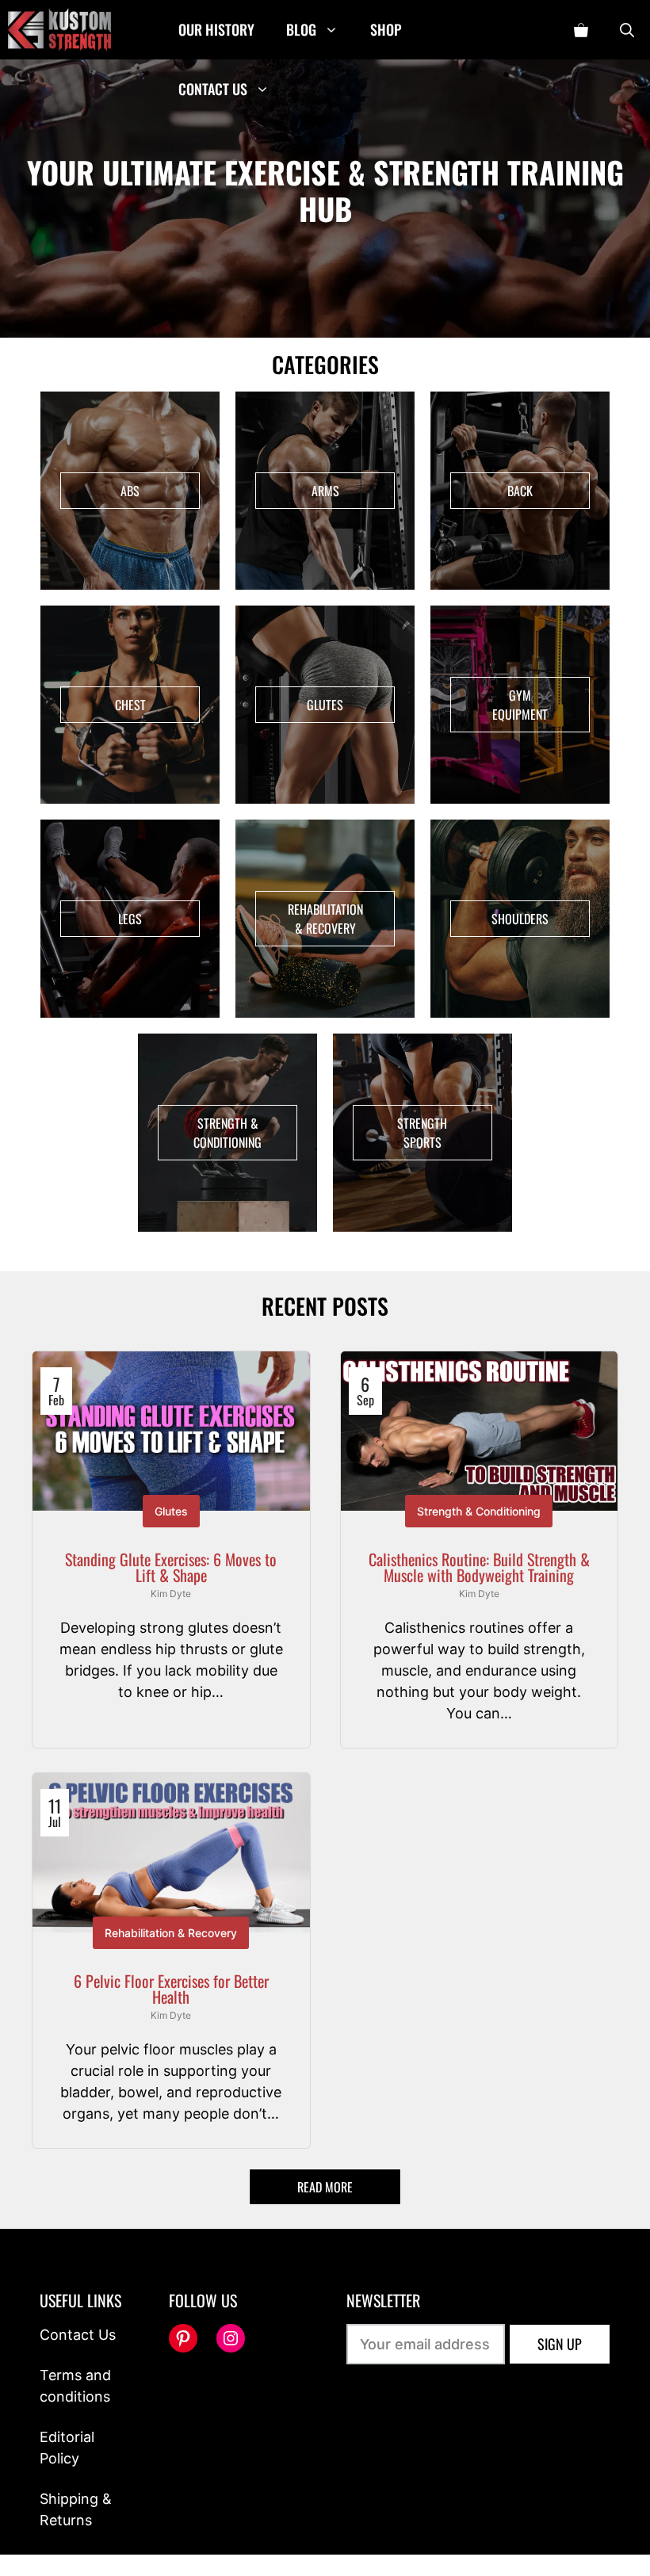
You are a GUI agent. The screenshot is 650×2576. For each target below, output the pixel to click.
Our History (216, 29)
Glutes (171, 1511)
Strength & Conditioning (479, 1511)
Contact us (213, 89)
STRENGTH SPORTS (422, 1133)
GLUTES (325, 705)
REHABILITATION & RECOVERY (325, 919)
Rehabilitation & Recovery (171, 1933)
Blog (301, 29)
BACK (520, 491)
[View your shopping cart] (581, 30)
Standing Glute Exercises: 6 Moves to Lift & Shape (171, 1567)
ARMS (325, 491)
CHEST (130, 705)
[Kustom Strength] (59, 30)
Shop (386, 29)
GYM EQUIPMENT (520, 705)
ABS (130, 491)
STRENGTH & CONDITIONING (227, 1133)
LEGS (130, 919)
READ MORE (325, 2187)
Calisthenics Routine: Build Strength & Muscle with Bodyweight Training (479, 1567)
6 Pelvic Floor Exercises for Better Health (171, 1989)
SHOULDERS (520, 919)
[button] (627, 30)
